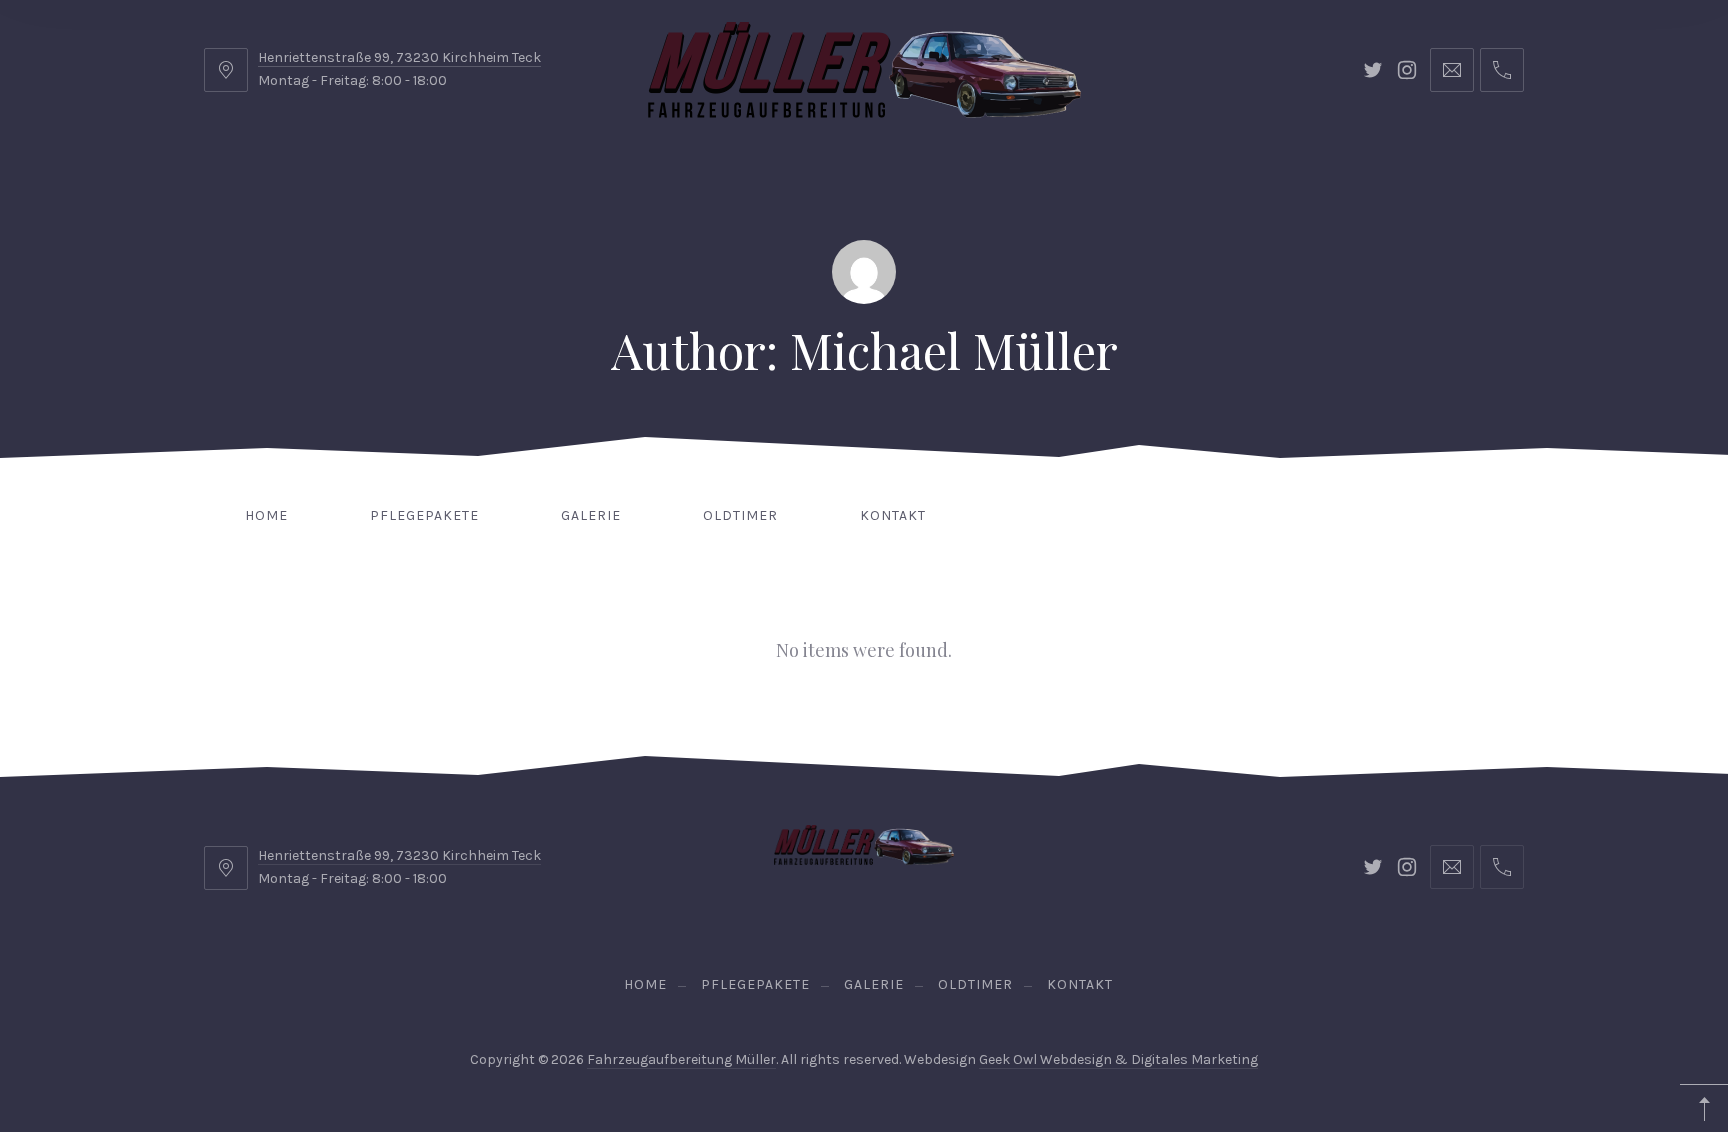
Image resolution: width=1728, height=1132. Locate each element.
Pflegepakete (424, 515)
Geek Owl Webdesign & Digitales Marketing (1118, 1059)
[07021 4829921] (1502, 70)
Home (266, 515)
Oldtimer (740, 515)
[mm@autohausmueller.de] (1452, 70)
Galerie (591, 515)
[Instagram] (1407, 70)
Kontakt (893, 515)
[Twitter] (1373, 70)
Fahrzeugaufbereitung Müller (681, 1059)
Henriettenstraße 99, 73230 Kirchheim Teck (399, 57)
